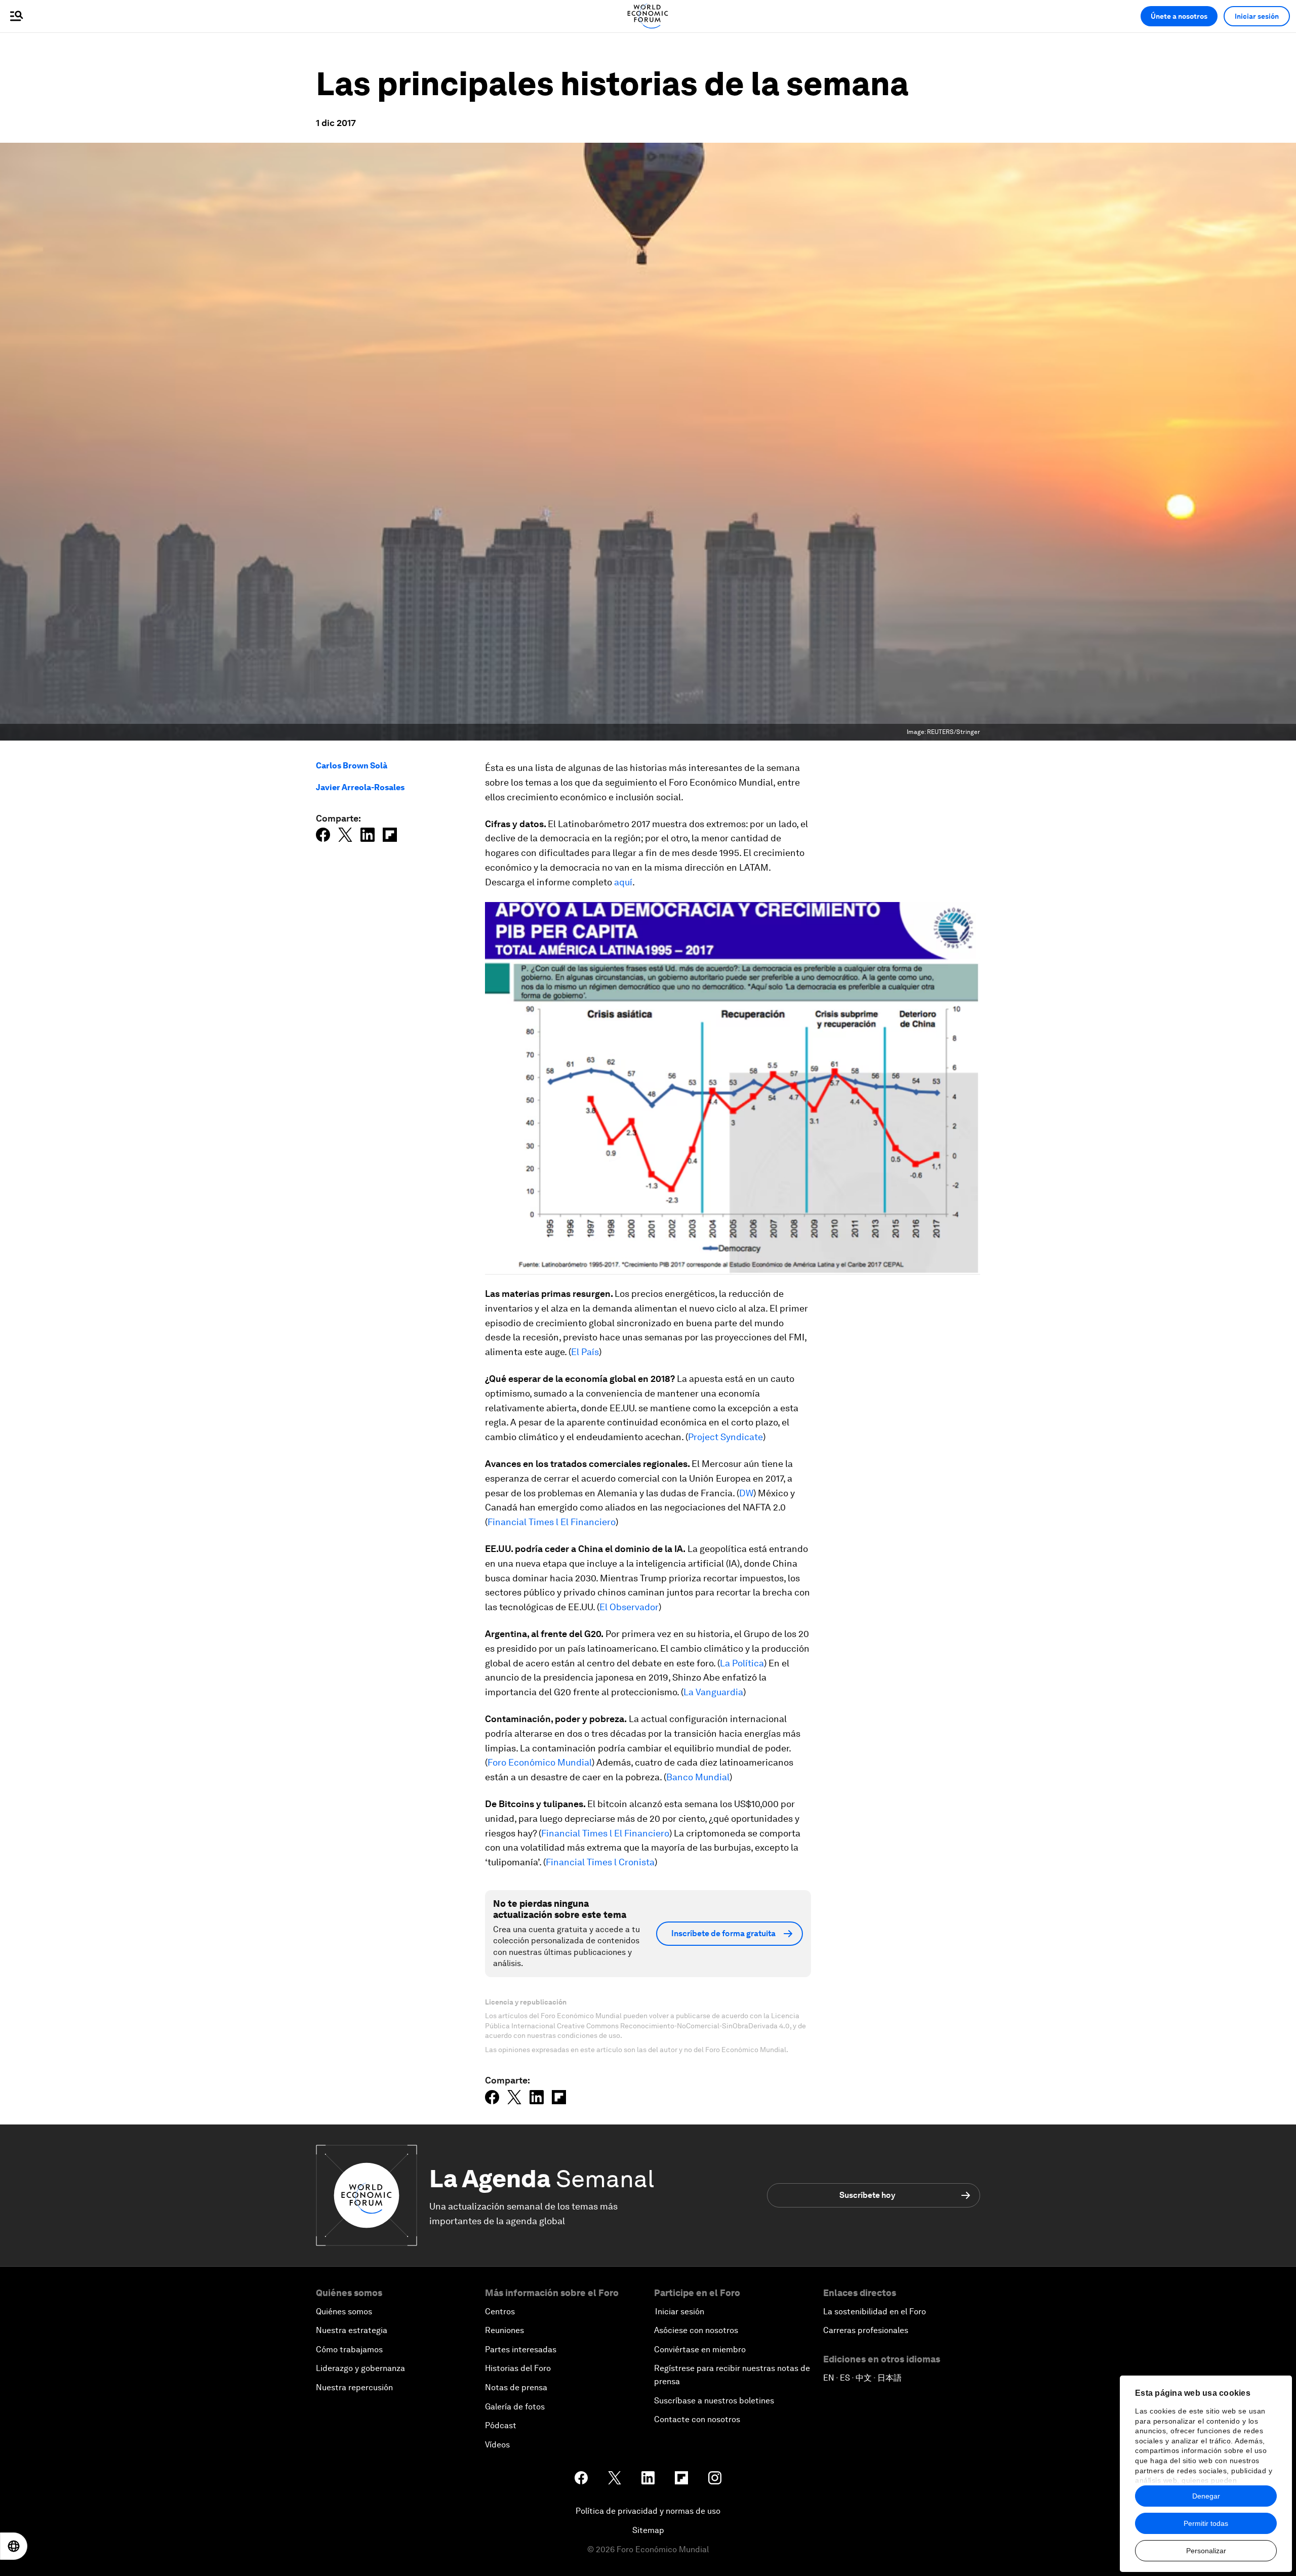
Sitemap (648, 2530)
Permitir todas (1206, 2523)
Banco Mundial (698, 1777)
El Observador (629, 1607)
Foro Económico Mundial (540, 1762)
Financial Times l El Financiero (552, 1522)
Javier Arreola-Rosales (360, 787)
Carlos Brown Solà (352, 766)
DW (746, 1493)
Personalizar (1206, 2551)
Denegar (1206, 2496)
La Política (742, 1663)
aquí (623, 882)
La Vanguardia (713, 1692)
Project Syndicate (725, 1437)
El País (585, 1352)
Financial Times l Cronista (600, 1862)
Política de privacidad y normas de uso (648, 2511)
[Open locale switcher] (14, 2546)
